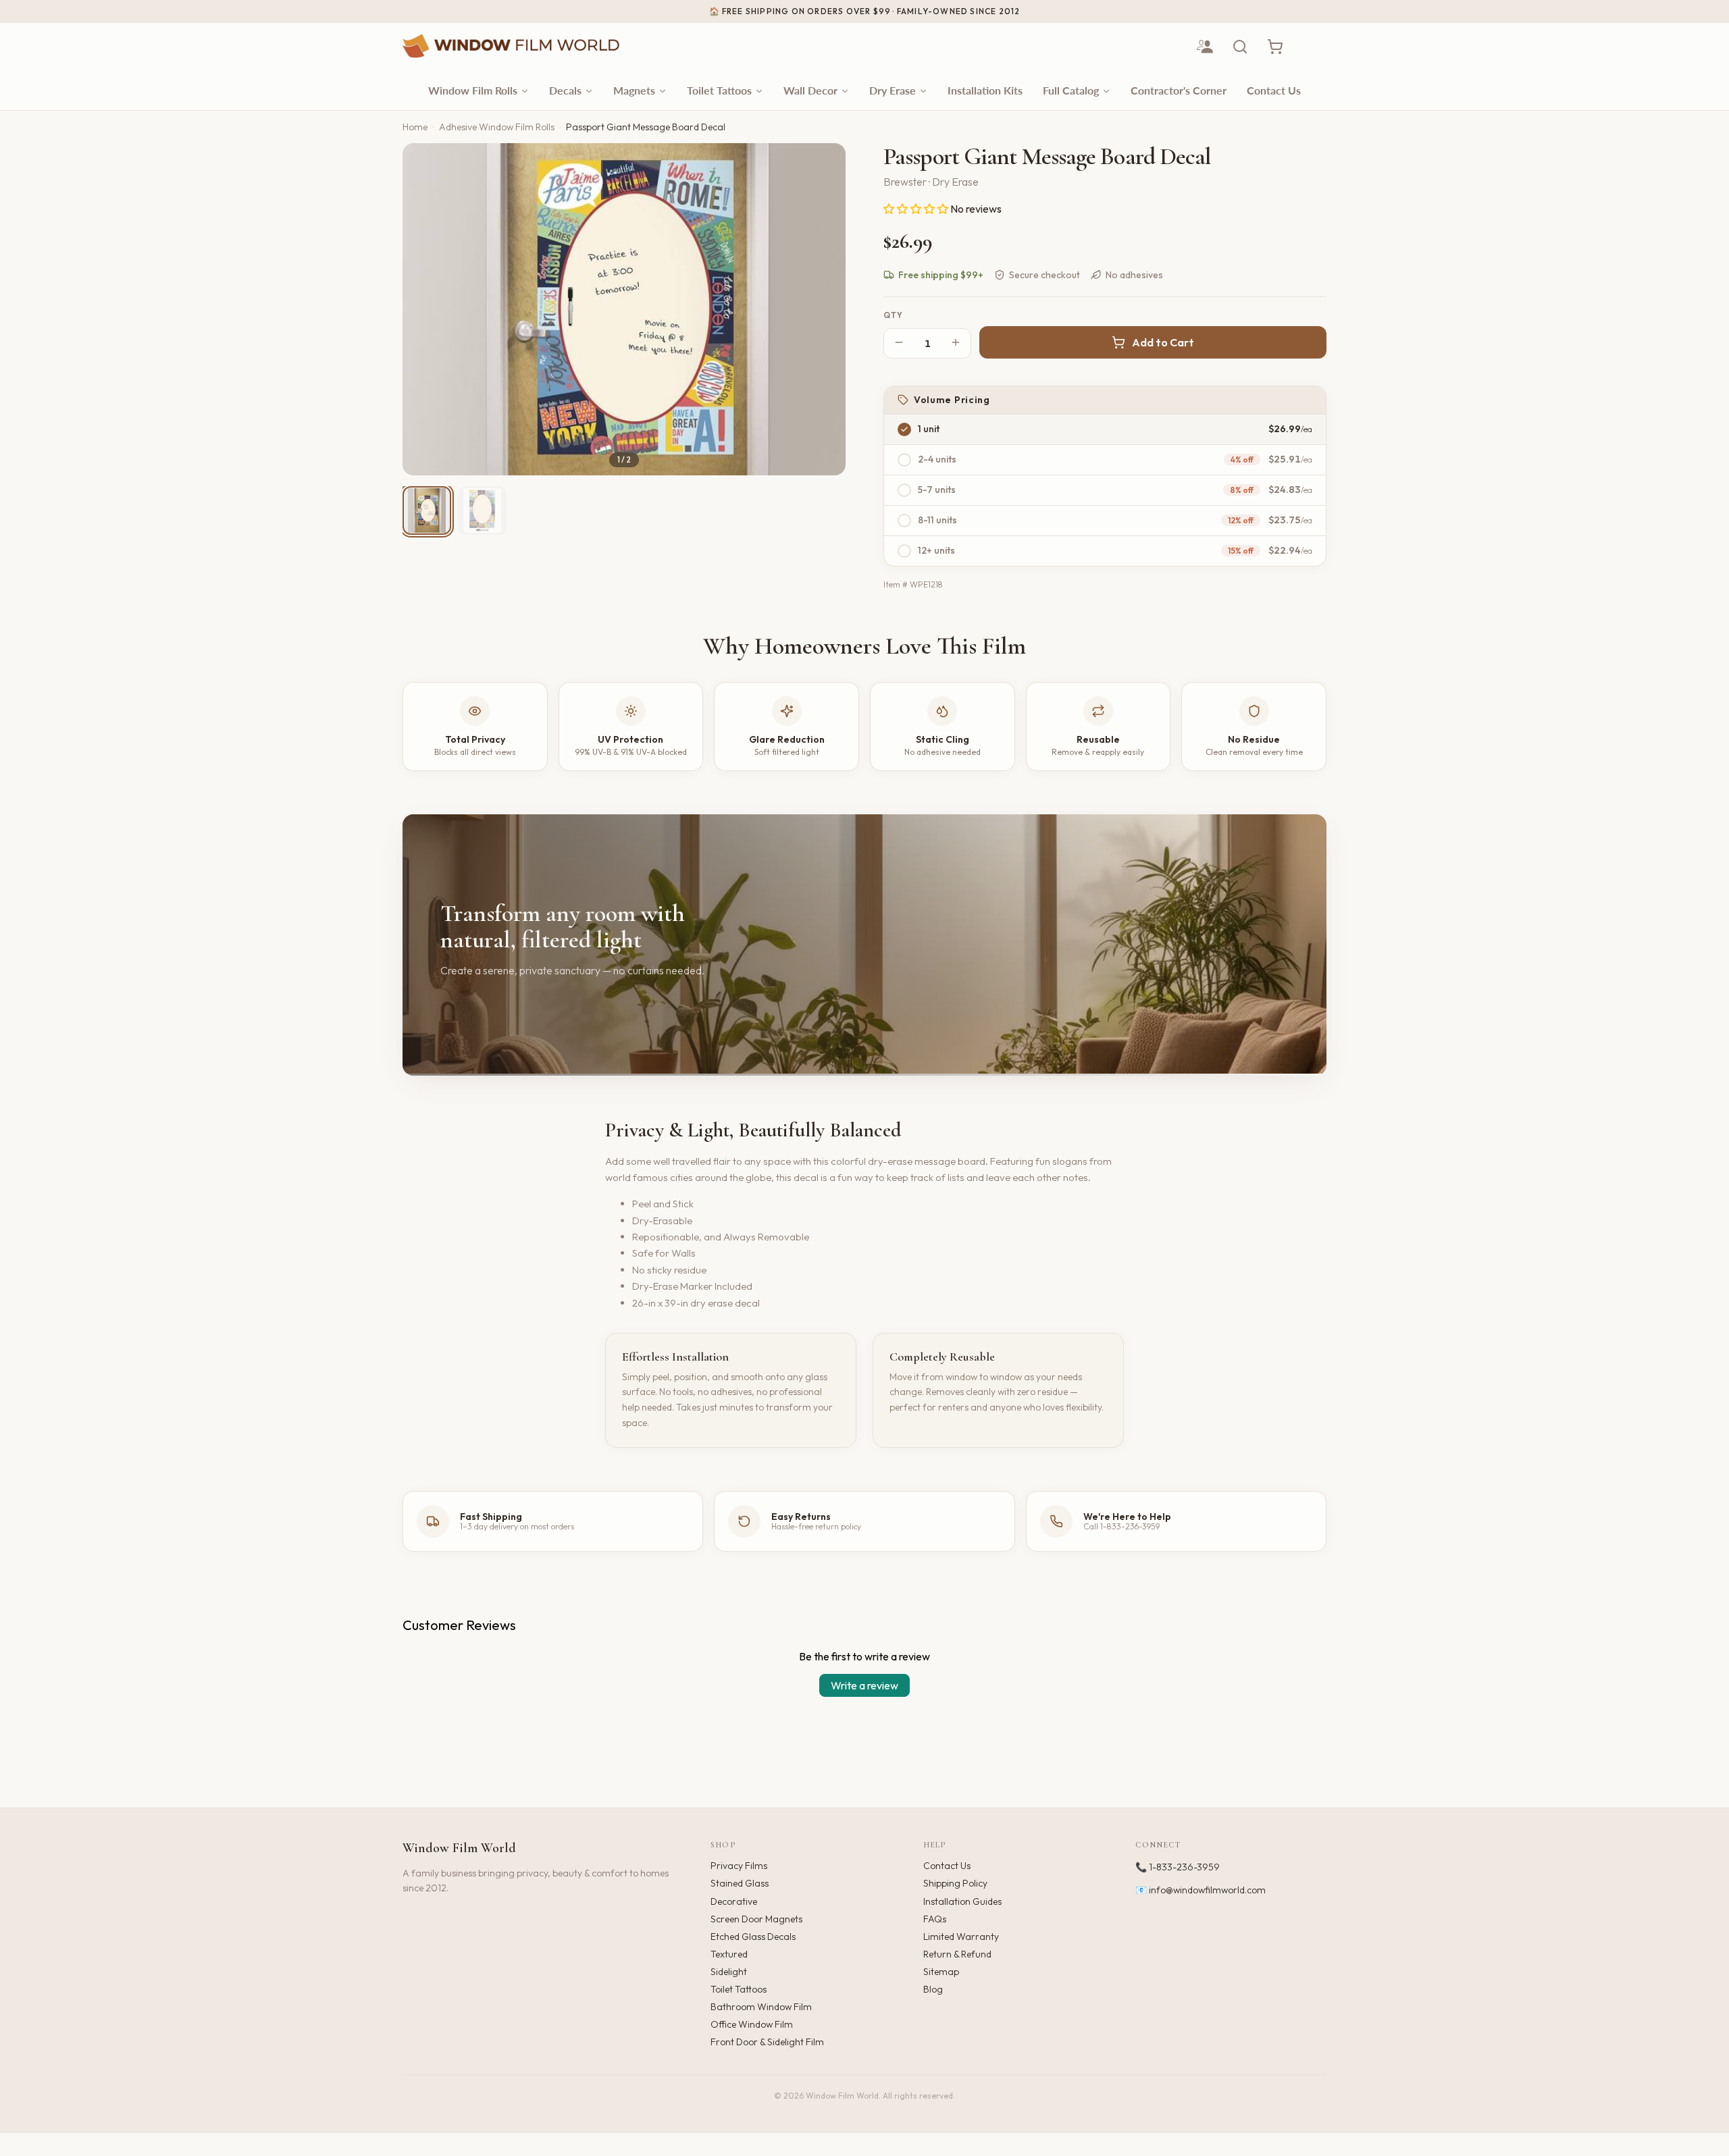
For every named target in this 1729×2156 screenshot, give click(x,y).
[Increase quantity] (956, 343)
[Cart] (1275, 47)
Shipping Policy (955, 1883)
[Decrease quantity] (899, 343)
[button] (917, 209)
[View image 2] (482, 510)
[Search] (1240, 47)
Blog (933, 1989)
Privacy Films (739, 1866)
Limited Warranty (961, 1937)
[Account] (1205, 47)
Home (415, 127)
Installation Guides (962, 1901)
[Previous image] (424, 309)
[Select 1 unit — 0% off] (904, 429)
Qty (894, 315)
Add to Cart (1163, 342)
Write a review (864, 1685)
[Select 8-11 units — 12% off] (904, 521)
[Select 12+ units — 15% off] (904, 551)
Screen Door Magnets (756, 1919)
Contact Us (947, 1866)
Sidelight (729, 1972)
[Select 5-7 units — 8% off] (904, 490)
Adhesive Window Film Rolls (497, 127)
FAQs (935, 1919)
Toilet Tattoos (739, 1989)
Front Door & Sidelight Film (767, 2042)
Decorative (734, 1901)
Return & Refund (957, 1954)
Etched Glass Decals (753, 1937)
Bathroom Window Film (761, 2007)
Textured (729, 1954)
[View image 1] (427, 510)
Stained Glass (740, 1883)
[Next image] (824, 309)
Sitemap (941, 1972)
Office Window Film (752, 2024)
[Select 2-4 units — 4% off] (904, 460)
